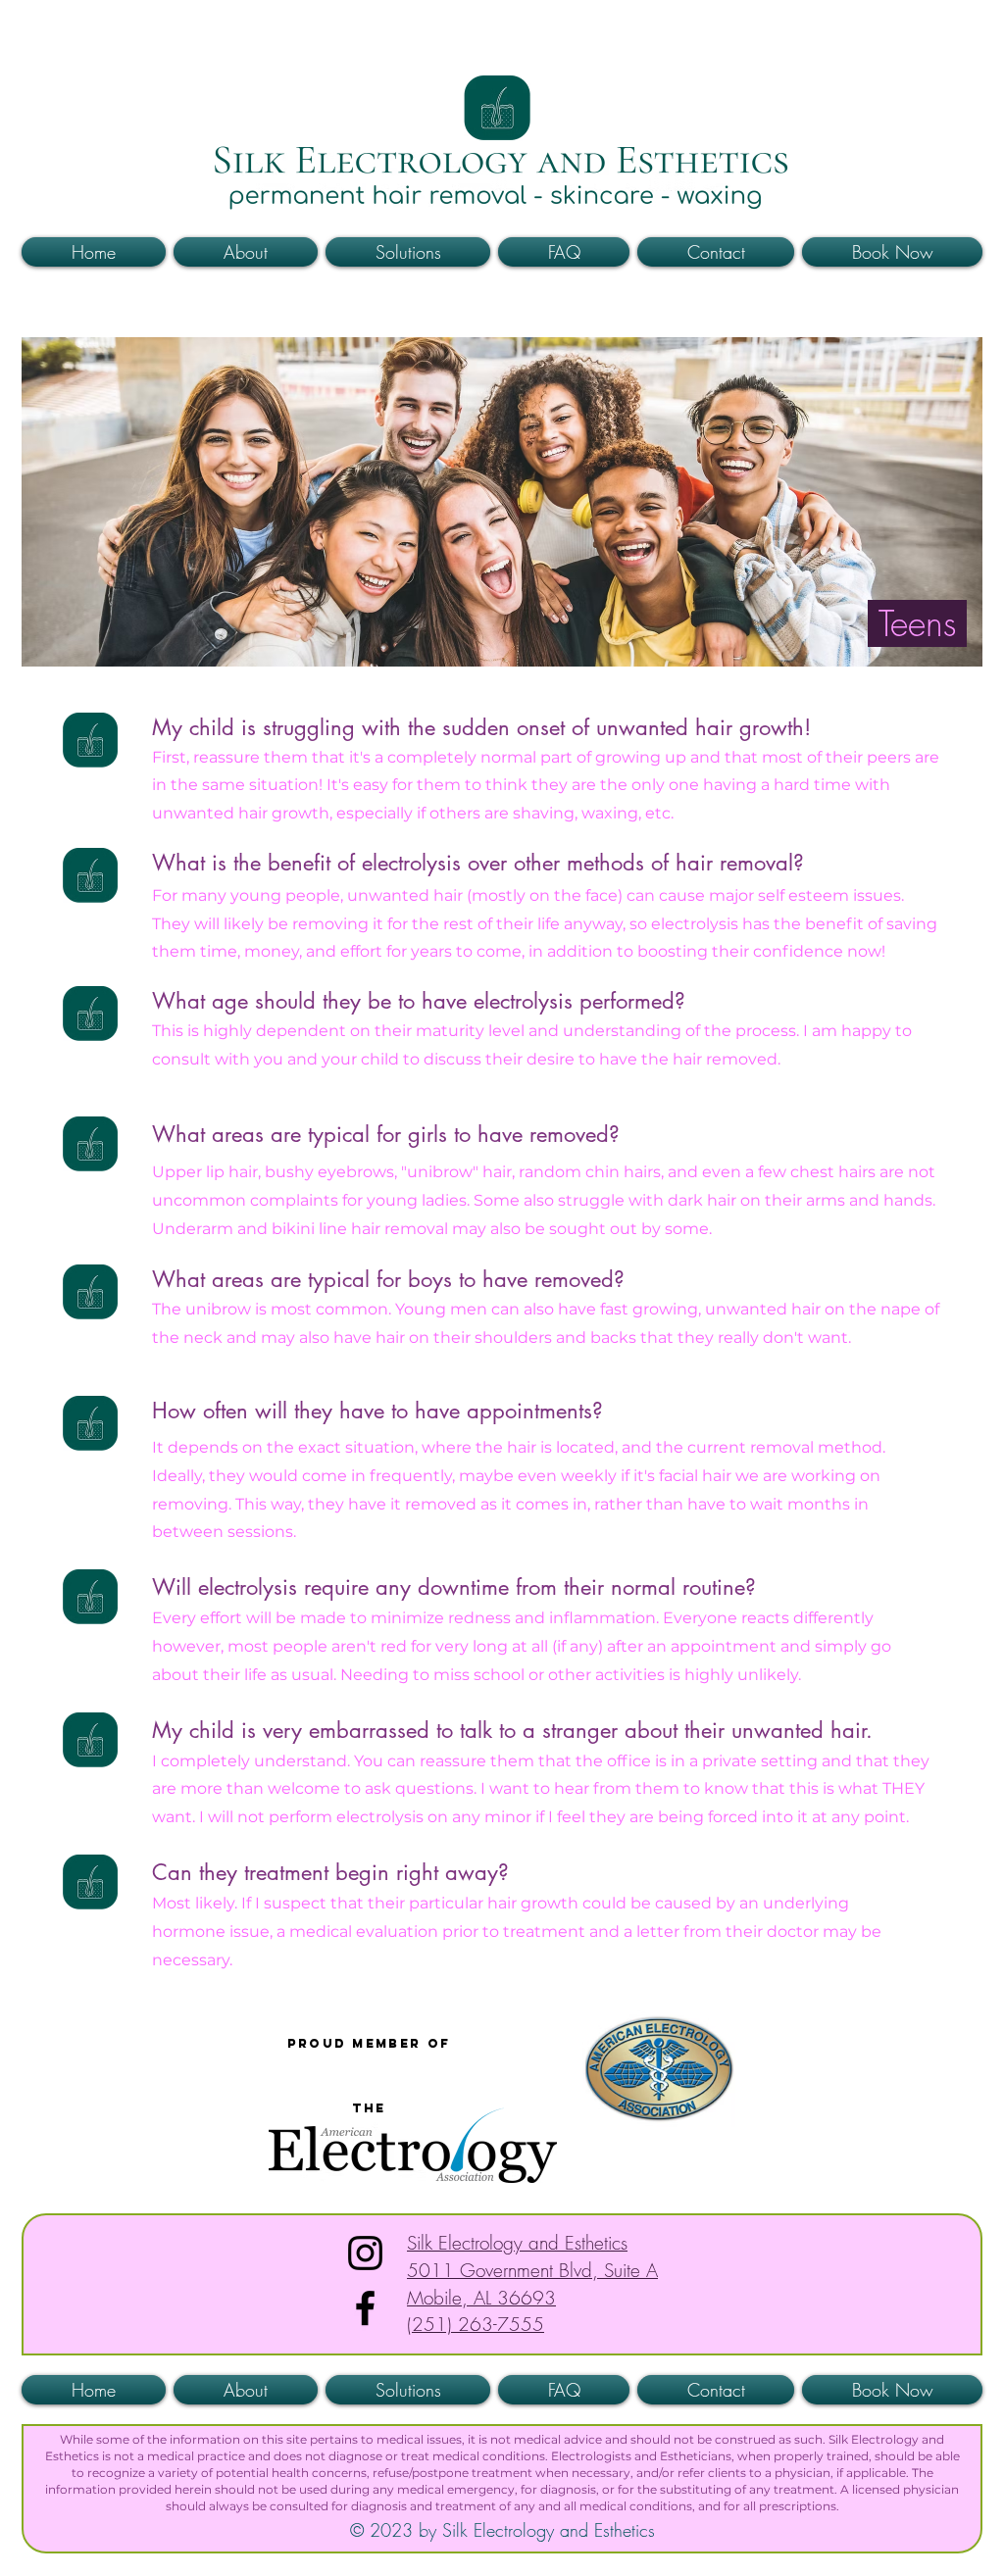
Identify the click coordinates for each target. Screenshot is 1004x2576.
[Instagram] (365, 2253)
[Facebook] (365, 2308)
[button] (959, 36)
